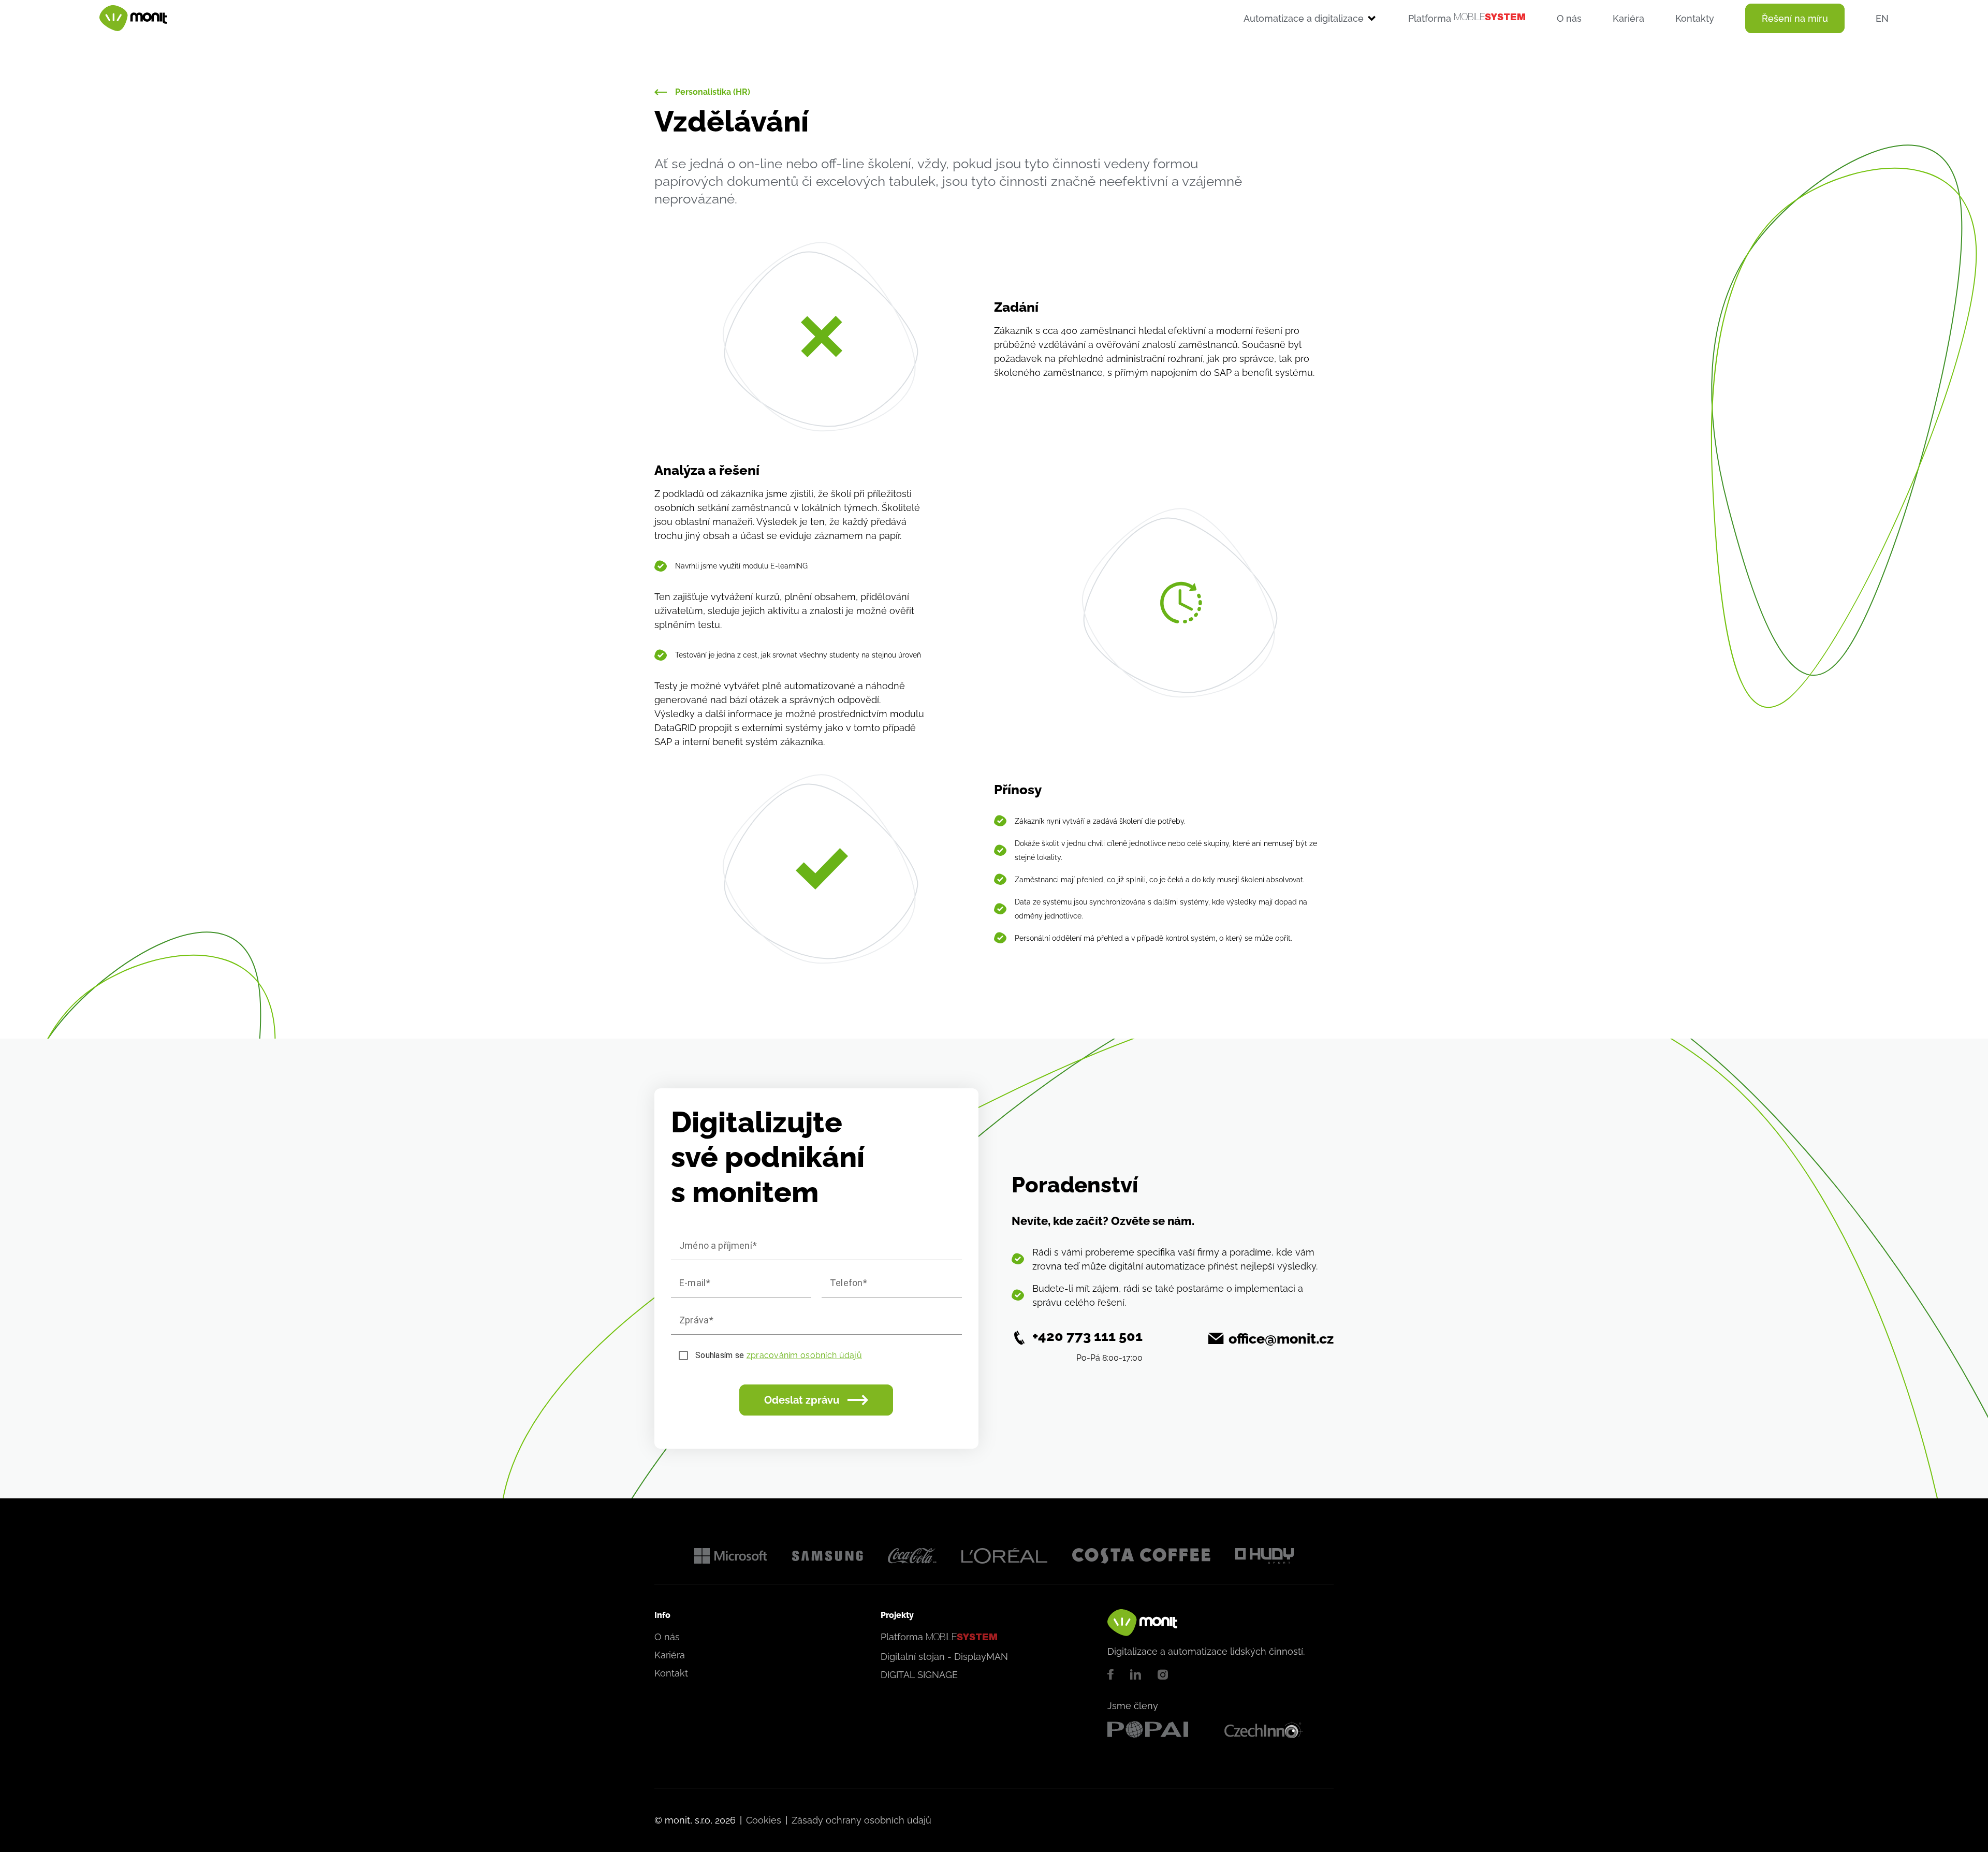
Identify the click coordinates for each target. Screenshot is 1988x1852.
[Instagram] (1163, 1674)
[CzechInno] (1279, 1730)
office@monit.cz (1281, 1339)
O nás (1569, 18)
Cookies (764, 1820)
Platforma (1467, 18)
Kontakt (671, 1673)
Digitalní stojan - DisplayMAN (944, 1657)
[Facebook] (1110, 1674)
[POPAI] (1162, 1730)
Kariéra (1628, 18)
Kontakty (1695, 18)
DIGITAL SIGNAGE (919, 1675)
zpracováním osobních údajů (804, 1355)
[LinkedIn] (1136, 1674)
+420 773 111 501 (1087, 1336)
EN (1882, 18)
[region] (1043, 18)
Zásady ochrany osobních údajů (861, 1820)
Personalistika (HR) (713, 92)
